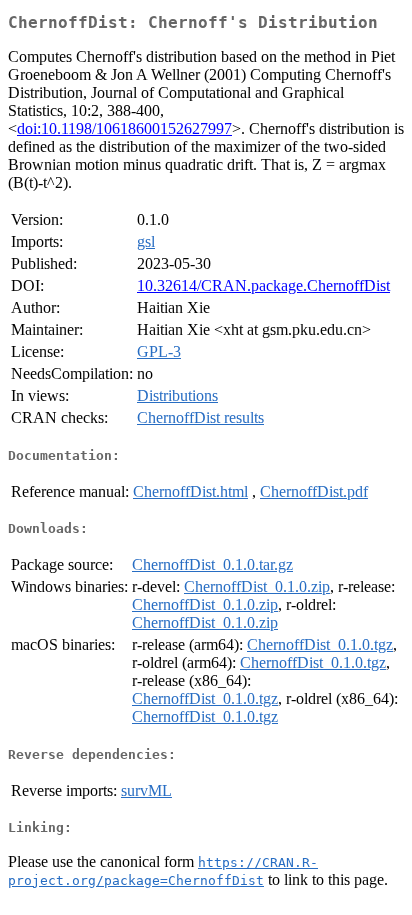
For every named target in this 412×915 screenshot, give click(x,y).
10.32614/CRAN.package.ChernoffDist (263, 285)
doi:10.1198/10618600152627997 (124, 128)
